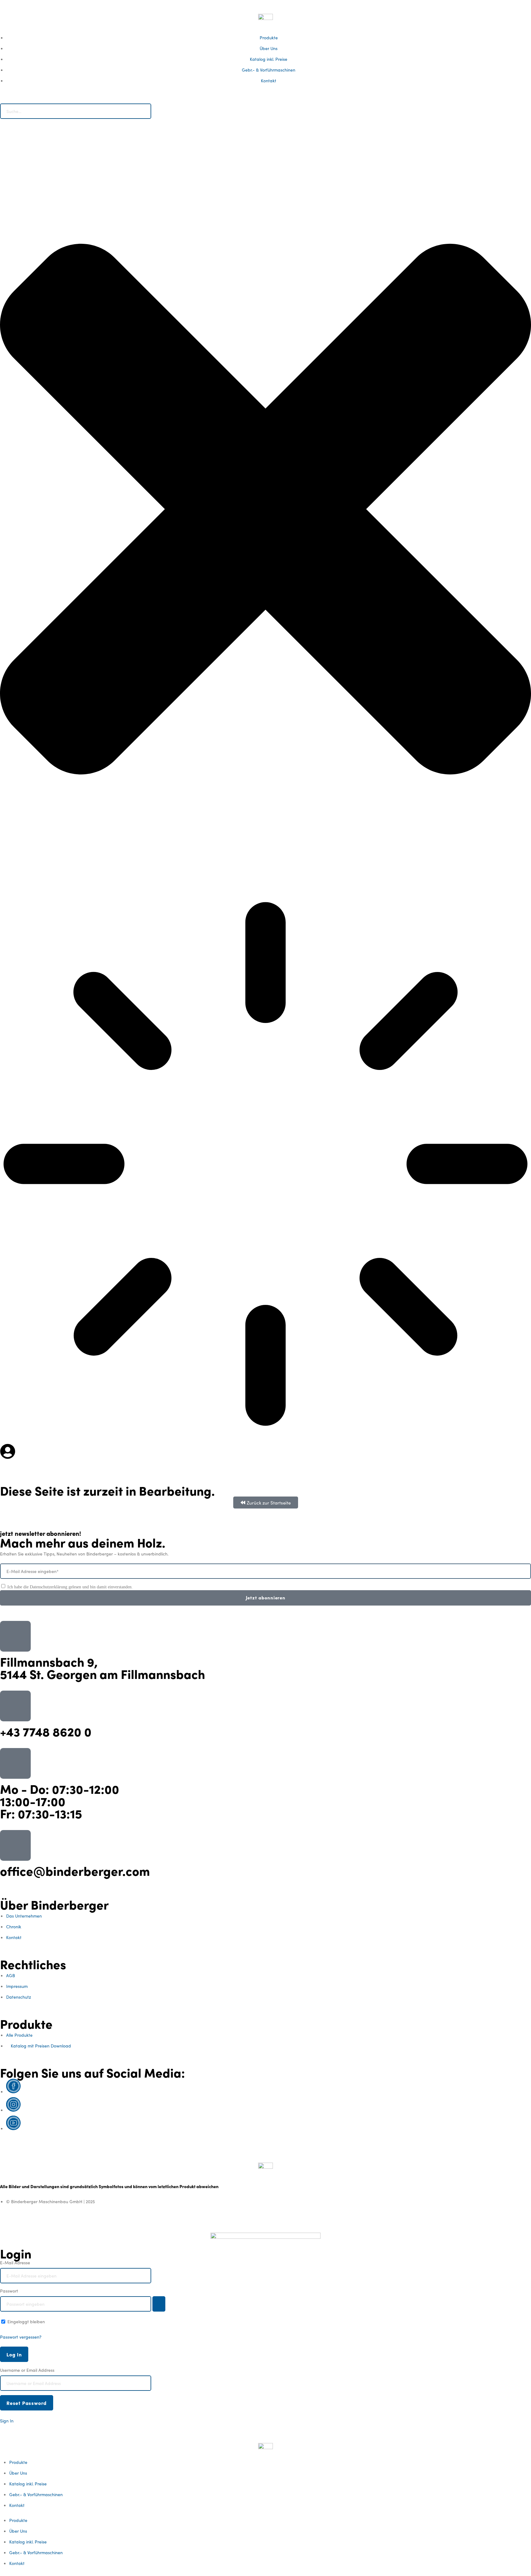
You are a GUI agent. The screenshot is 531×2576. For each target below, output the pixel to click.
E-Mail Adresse (15, 2262)
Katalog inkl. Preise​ (28, 2484)
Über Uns (18, 2473)
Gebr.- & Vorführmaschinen (36, 2494)
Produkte (18, 2462)
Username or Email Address (27, 2370)
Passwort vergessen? (21, 2337)
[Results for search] (265, 1166)
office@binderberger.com (75, 1870)
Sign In (7, 2421)
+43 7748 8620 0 (46, 1731)
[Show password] (159, 2304)
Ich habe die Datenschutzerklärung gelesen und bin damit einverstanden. (70, 1587)
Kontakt (17, 2505)
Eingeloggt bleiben (26, 2321)
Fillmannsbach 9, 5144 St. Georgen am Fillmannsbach (102, 1667)
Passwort (9, 2291)
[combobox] (76, 111)
